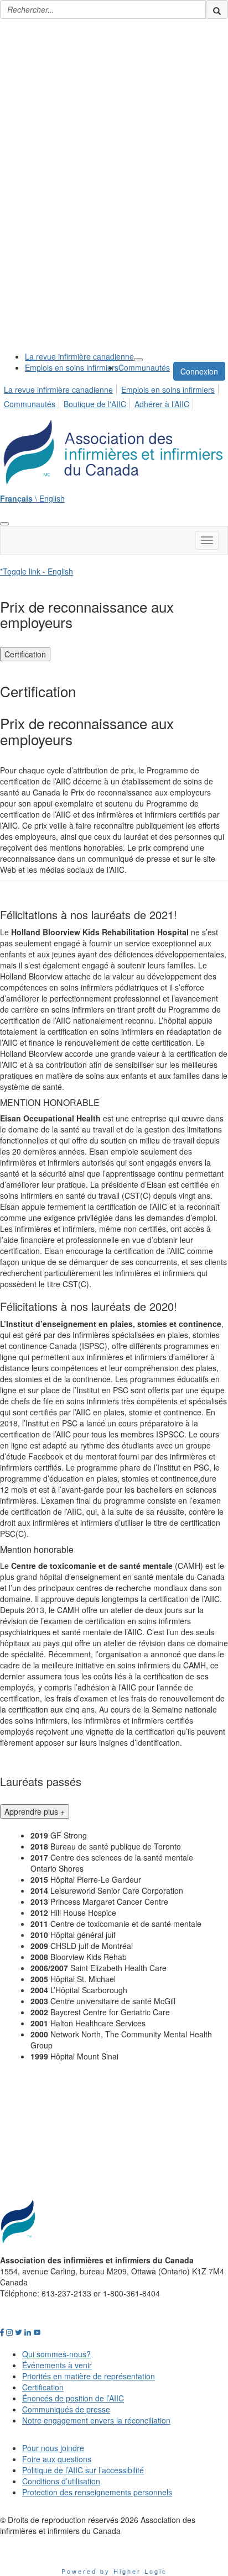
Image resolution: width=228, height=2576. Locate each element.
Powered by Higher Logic (114, 2571)
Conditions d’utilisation (61, 2481)
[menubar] (114, 395)
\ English (32, 498)
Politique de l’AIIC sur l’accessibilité (83, 2470)
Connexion (199, 371)
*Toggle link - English (37, 571)
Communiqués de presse (66, 2409)
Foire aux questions (57, 2459)
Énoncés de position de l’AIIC (73, 2398)
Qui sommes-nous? (56, 2354)
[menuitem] (79, 356)
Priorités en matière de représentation (89, 2376)
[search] (217, 9)
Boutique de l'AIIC (95, 404)
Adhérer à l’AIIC (162, 404)
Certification (25, 654)
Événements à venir (57, 2365)
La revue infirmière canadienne (79, 356)
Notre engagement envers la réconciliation (96, 2420)
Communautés (144, 367)
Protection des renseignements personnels (97, 2492)
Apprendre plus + (35, 1811)
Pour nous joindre (53, 2448)
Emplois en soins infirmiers (72, 367)
